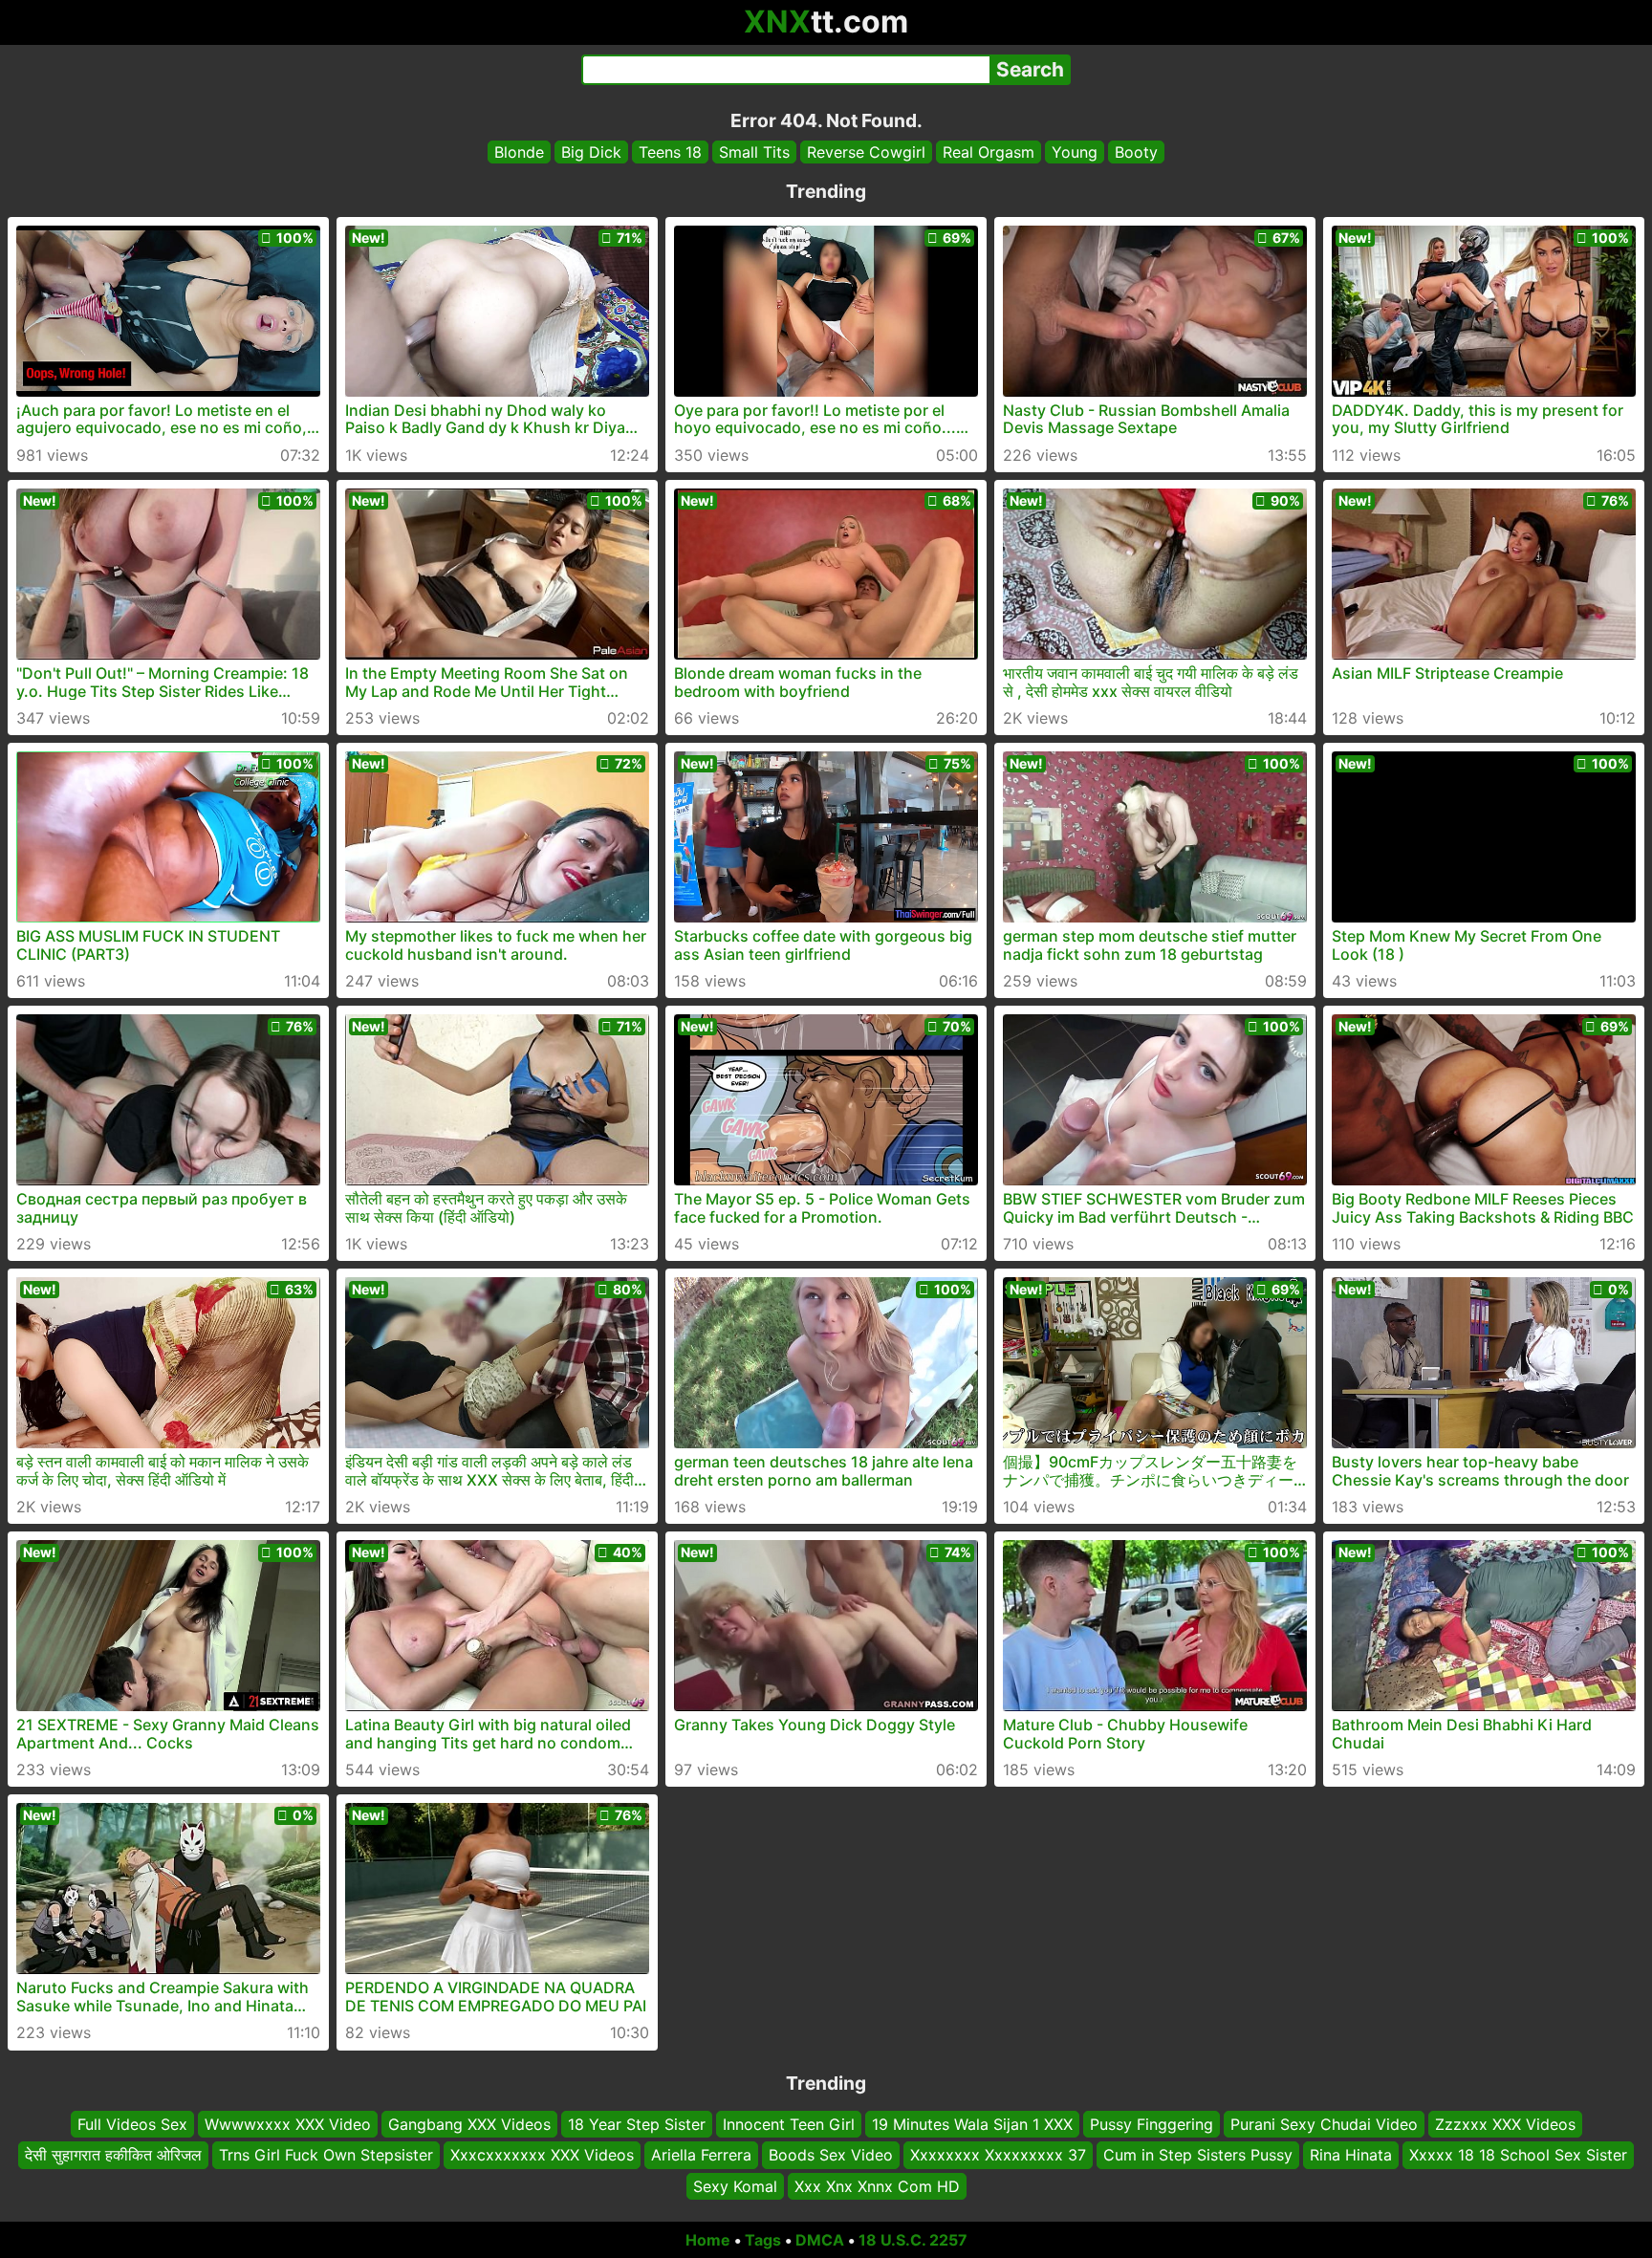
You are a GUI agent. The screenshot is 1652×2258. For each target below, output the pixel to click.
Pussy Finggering (1152, 2124)
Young (1075, 152)
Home (708, 2240)
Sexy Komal (735, 2186)
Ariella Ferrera (701, 2156)
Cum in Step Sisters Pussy (1198, 2156)
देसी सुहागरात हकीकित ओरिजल (113, 2156)
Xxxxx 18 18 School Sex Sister (1518, 2156)
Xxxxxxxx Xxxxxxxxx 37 (998, 2156)
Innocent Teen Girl (789, 2124)
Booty (1136, 152)
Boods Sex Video (831, 2156)
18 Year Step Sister (637, 2124)
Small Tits (754, 152)
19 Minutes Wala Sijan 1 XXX (972, 2124)
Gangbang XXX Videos (469, 2124)
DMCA (820, 2240)
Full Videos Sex (132, 2124)
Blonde (519, 152)
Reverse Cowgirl (866, 152)
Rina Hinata (1351, 2156)
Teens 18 (670, 152)
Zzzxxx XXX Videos (1505, 2124)
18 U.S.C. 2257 (913, 2240)
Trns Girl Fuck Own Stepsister (326, 2156)
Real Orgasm (989, 152)
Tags (763, 2240)
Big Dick (591, 152)
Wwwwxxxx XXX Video (288, 2124)
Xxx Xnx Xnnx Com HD (877, 2186)
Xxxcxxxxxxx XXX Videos (542, 2156)
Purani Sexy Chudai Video (1324, 2124)
